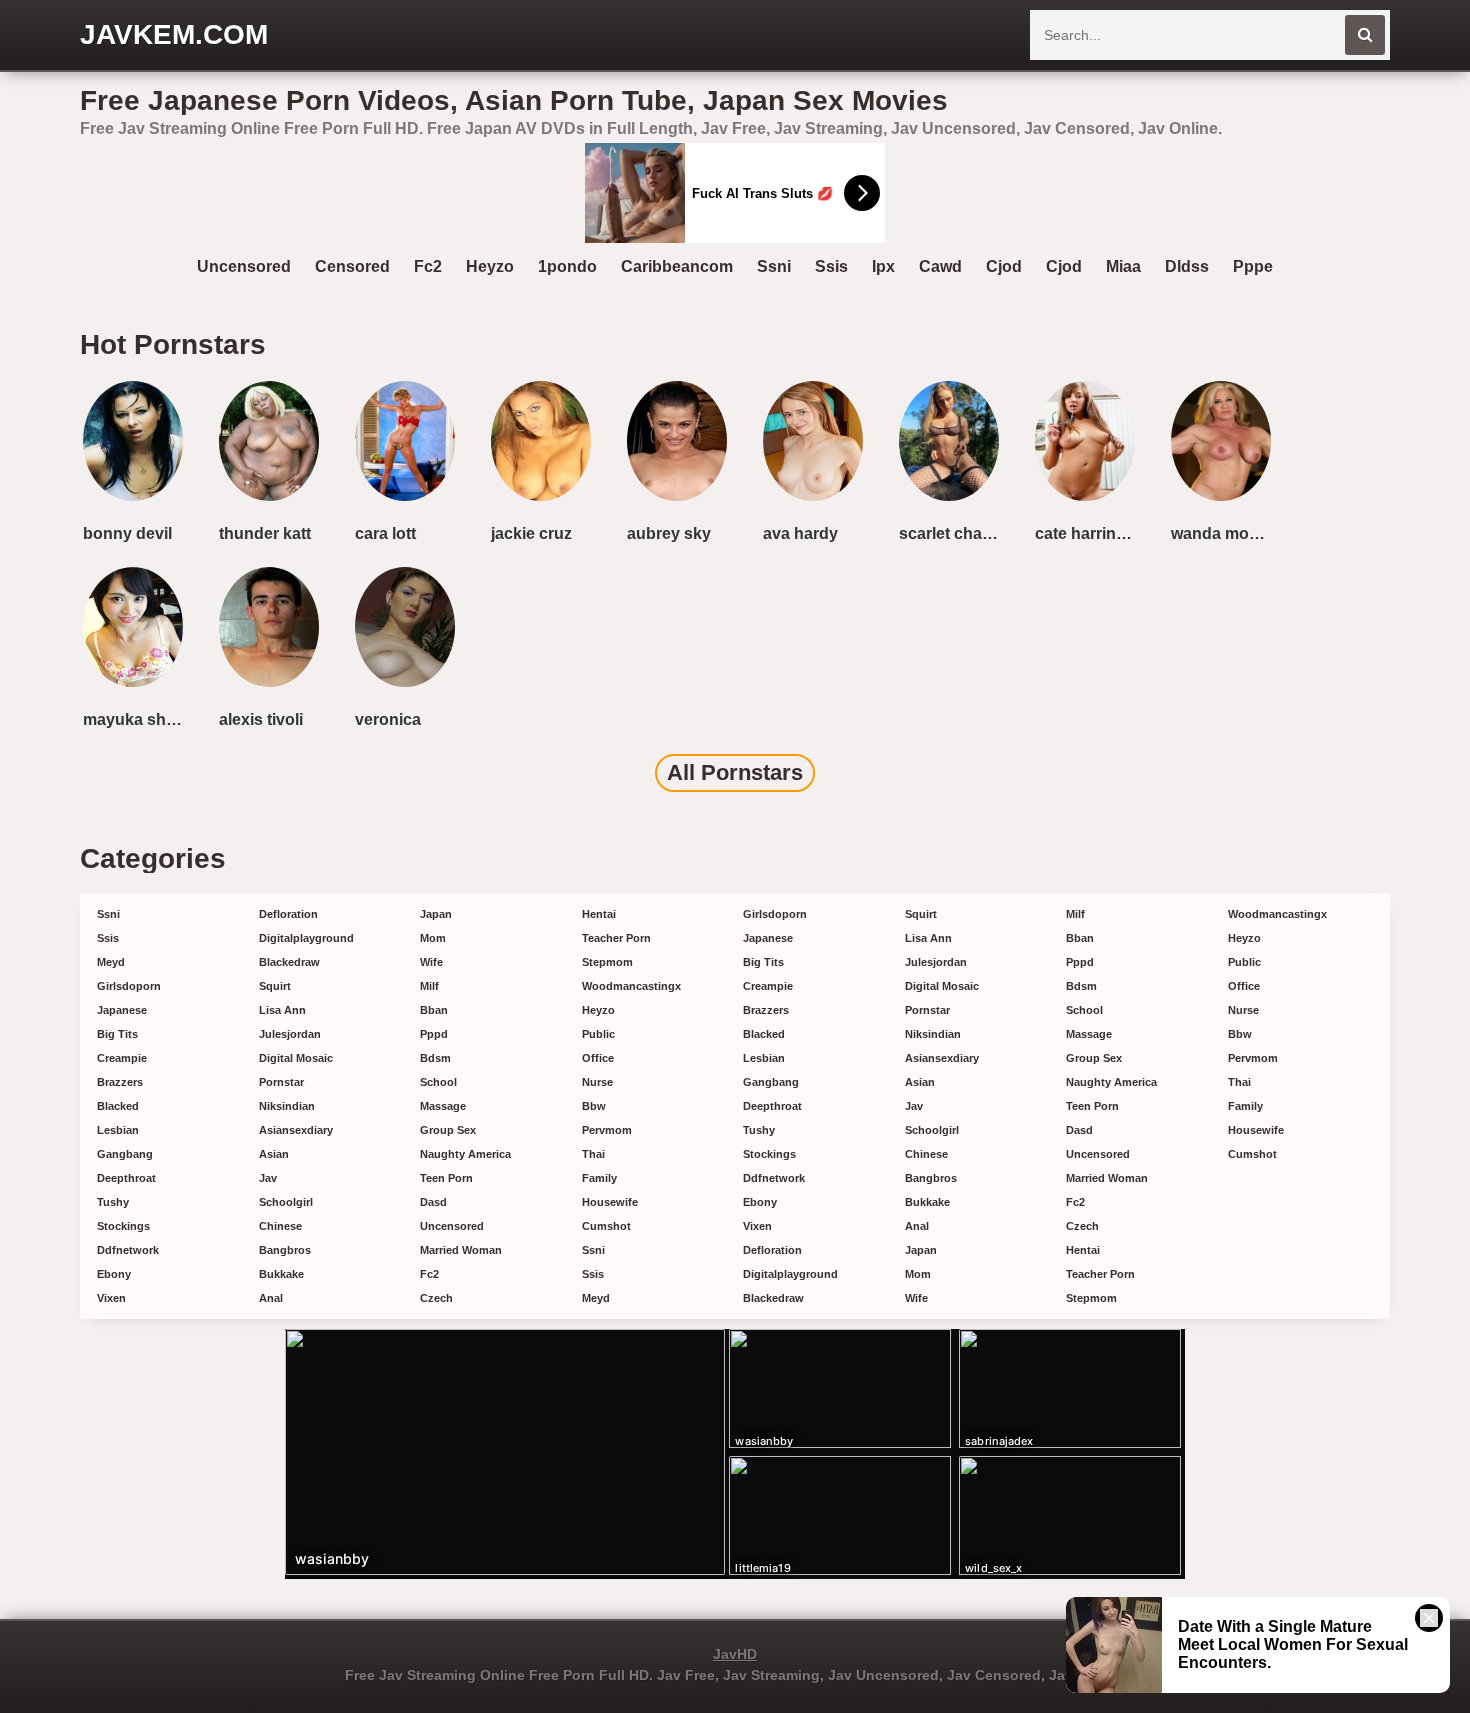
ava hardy (800, 533)
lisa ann (282, 1010)
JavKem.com (174, 34)
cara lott (385, 533)
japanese (122, 1010)
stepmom (607, 962)
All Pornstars (735, 772)
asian (274, 1154)
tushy (113, 1202)
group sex (448, 1130)
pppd (434, 1034)
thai (593, 1154)
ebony (114, 1274)
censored (352, 266)
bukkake (281, 1274)
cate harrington (1089, 533)
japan (436, 914)
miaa (1123, 266)
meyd (111, 962)
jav (268, 1178)
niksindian (287, 1106)
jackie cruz (531, 533)
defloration (288, 914)
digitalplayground (306, 938)
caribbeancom (677, 266)
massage (443, 1106)
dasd (433, 1202)
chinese (280, 1226)
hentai (599, 914)
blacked (118, 1106)
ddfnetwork (128, 1250)
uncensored (244, 266)
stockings (123, 1226)
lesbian (118, 1130)
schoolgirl (286, 1202)
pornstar (281, 1082)
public (598, 1034)
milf (429, 986)
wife (431, 962)
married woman (461, 1250)
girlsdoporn (129, 986)
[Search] (1365, 35)
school (438, 1082)
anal (271, 1298)
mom (433, 938)
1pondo (567, 266)
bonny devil (127, 533)
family (599, 1178)
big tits (117, 1034)
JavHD (735, 1654)
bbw (594, 1106)
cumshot (606, 1226)
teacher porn (616, 938)
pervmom (607, 1130)
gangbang (125, 1154)
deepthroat (126, 1178)
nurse (597, 1082)
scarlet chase (949, 533)
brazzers (120, 1082)
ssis (831, 266)
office (598, 1058)
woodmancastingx (631, 986)
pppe (1253, 266)
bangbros (285, 1250)
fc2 (428, 266)
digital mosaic (296, 1058)
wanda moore (1222, 533)
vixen (111, 1298)
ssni (774, 266)
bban (434, 1010)
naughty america (465, 1154)
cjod (1004, 266)
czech (436, 1298)
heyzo (490, 266)
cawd (940, 266)
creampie (122, 1058)
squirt (275, 986)
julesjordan (290, 1034)
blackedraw (289, 962)
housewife (610, 1202)
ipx (883, 266)
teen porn (446, 1178)
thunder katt (265, 533)
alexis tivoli (261, 719)
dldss (1187, 266)
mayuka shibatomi (137, 719)
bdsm (435, 1058)
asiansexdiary (296, 1130)
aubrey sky (669, 533)
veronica (388, 719)
